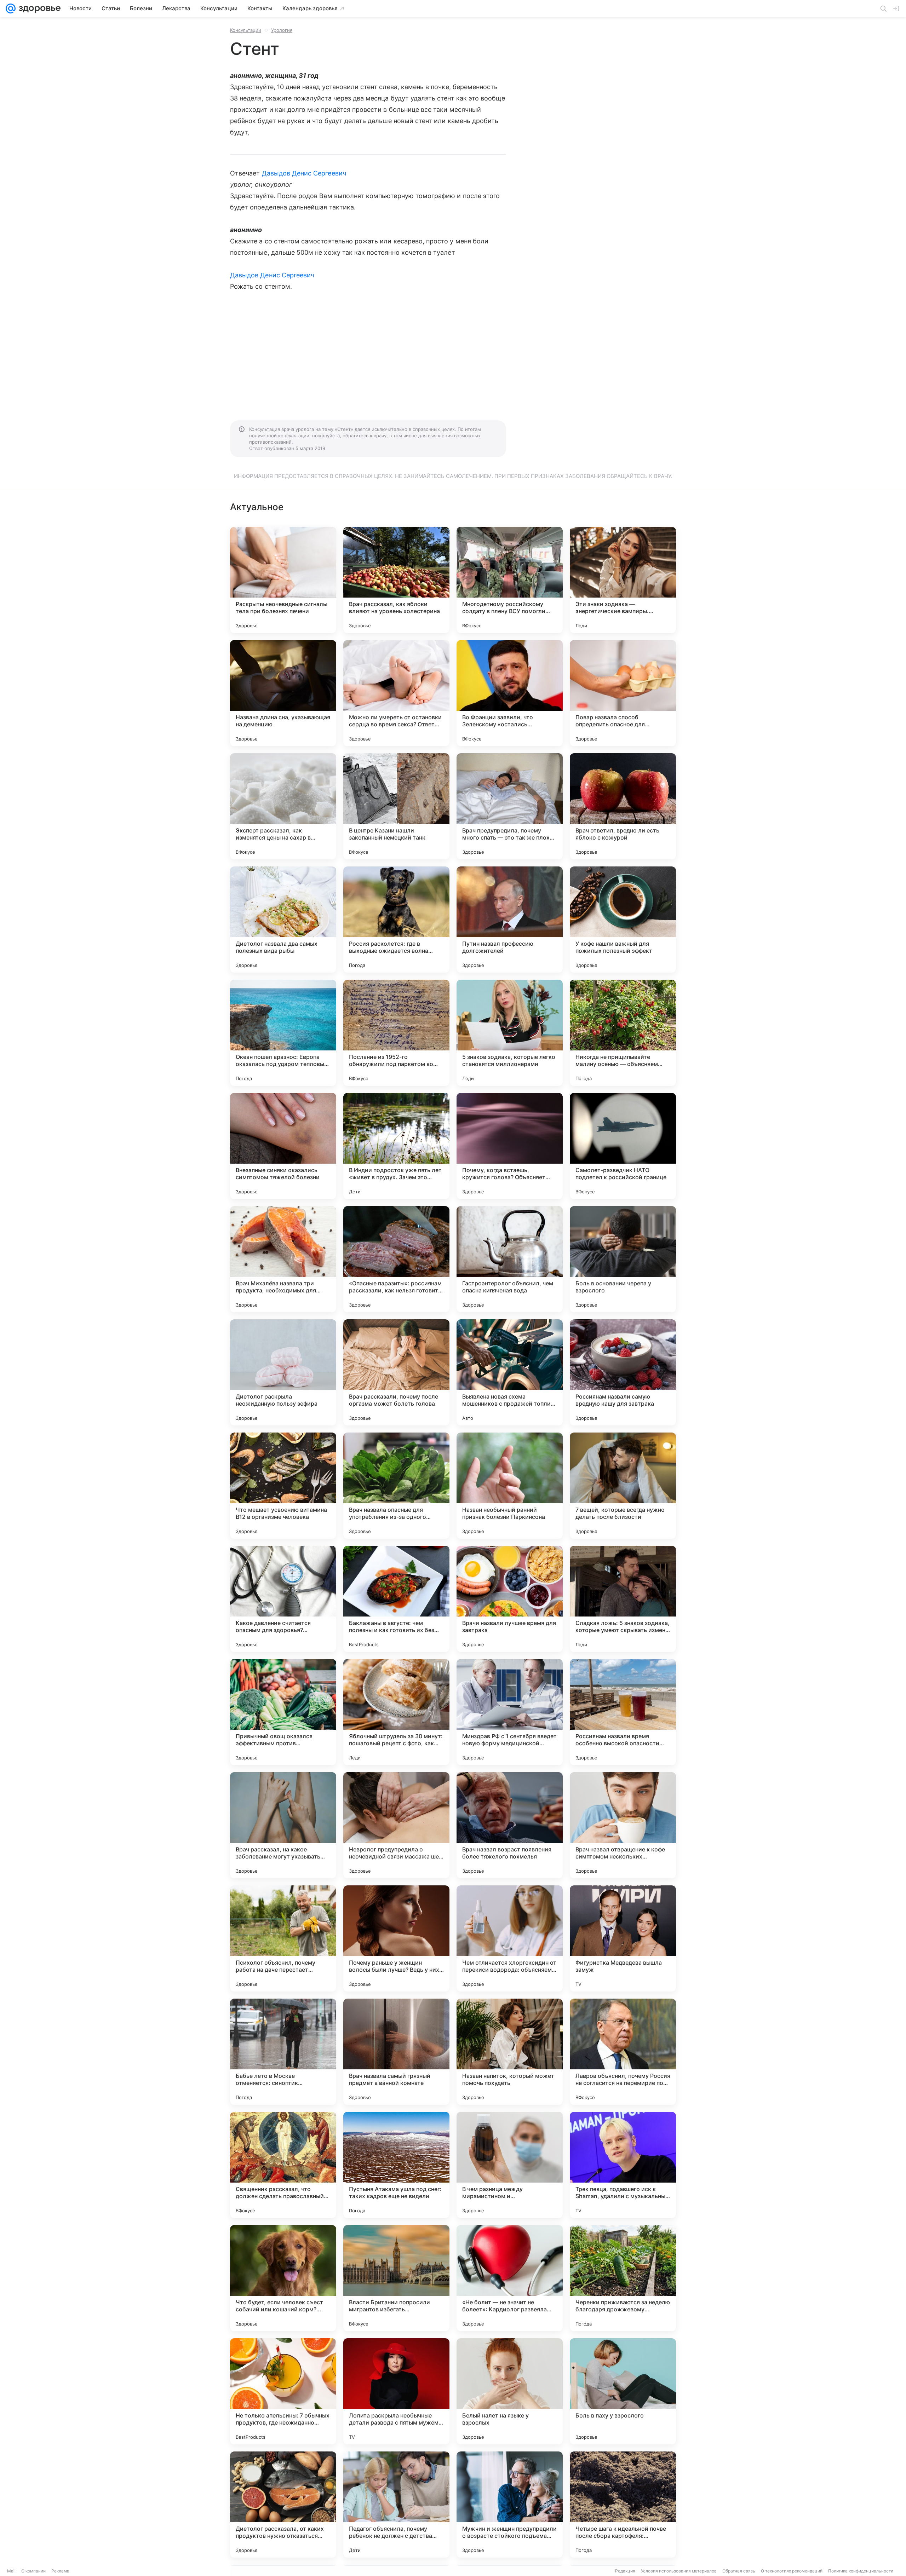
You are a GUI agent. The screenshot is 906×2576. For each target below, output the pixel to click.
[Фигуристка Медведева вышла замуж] (623, 1938)
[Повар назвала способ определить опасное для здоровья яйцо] (623, 693)
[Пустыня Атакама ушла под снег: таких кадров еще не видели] (396, 2165)
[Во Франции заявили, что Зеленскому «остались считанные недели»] (510, 693)
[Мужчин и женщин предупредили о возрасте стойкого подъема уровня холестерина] (510, 2505)
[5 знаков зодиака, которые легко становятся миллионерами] (510, 1033)
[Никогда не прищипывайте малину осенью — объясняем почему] (623, 1033)
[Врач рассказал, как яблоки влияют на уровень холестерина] (396, 580)
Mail (11, 2571)
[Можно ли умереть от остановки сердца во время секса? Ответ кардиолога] (396, 693)
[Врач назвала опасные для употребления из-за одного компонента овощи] (396, 1486)
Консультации (246, 30)
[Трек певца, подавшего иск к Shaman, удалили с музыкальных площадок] (623, 2165)
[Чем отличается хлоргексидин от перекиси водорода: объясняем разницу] (510, 1938)
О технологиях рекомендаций (792, 2571)
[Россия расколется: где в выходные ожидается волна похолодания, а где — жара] (396, 920)
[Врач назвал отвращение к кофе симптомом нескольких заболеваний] (623, 1825)
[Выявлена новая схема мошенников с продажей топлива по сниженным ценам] (510, 1372)
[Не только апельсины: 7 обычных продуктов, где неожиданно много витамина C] (283, 2391)
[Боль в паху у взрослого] (623, 2391)
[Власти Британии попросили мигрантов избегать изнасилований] (396, 2278)
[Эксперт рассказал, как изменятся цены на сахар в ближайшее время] (283, 806)
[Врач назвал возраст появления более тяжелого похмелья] (510, 1825)
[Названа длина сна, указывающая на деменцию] (283, 693)
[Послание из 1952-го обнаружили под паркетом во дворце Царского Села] (396, 1033)
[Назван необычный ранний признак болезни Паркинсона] (510, 1486)
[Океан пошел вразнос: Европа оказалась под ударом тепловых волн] (283, 1033)
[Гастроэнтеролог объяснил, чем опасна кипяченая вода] (510, 1259)
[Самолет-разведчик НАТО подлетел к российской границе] (623, 1146)
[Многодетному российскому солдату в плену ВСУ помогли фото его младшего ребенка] (510, 580)
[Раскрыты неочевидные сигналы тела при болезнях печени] (283, 580)
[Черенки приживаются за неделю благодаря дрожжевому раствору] (623, 2278)
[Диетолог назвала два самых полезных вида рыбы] (283, 920)
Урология (282, 30)
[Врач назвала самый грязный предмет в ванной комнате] (396, 2052)
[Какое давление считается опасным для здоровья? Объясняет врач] (283, 1599)
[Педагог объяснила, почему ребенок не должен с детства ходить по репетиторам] (396, 2505)
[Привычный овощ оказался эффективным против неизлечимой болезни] (283, 1712)
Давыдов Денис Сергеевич (304, 173)
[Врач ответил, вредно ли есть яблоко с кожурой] (623, 806)
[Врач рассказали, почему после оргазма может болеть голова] (396, 1372)
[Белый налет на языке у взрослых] (510, 2391)
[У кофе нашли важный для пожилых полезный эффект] (623, 920)
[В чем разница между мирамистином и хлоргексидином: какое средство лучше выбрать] (510, 2165)
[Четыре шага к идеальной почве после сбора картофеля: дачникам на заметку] (623, 2505)
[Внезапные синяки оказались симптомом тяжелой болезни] (283, 1146)
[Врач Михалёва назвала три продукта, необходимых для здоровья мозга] (283, 1259)
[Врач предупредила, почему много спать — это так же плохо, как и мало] (510, 806)
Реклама (60, 2571)
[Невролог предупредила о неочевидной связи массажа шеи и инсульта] (396, 1825)
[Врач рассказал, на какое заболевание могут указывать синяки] (283, 1825)
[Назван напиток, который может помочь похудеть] (510, 2052)
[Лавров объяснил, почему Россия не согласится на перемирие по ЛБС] (623, 2052)
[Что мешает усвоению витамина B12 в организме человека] (283, 1486)
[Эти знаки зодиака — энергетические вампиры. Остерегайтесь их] (623, 580)
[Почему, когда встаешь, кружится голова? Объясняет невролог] (510, 1146)
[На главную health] (38, 8)
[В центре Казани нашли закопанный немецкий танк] (396, 806)
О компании (33, 2571)
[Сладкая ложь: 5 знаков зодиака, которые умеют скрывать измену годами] (623, 1599)
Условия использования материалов (679, 2571)
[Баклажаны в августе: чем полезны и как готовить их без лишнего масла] (396, 1599)
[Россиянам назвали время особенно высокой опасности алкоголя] (623, 1712)
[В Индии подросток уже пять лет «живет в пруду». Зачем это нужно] (396, 1146)
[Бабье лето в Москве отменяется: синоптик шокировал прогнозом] (283, 2052)
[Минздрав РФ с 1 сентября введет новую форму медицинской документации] (510, 1712)
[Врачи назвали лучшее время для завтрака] (510, 1599)
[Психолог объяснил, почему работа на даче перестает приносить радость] (283, 1938)
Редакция (625, 2571)
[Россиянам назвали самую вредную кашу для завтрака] (623, 1372)
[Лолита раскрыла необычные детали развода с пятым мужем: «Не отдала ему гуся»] (396, 2391)
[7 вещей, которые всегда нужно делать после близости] (623, 1486)
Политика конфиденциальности (861, 2571)
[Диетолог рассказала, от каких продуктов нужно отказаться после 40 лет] (283, 2505)
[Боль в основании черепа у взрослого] (623, 1259)
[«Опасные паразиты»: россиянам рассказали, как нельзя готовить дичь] (396, 1259)
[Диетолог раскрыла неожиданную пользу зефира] (283, 1372)
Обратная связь (739, 2571)
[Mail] (11, 8)
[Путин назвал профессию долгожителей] (510, 920)
